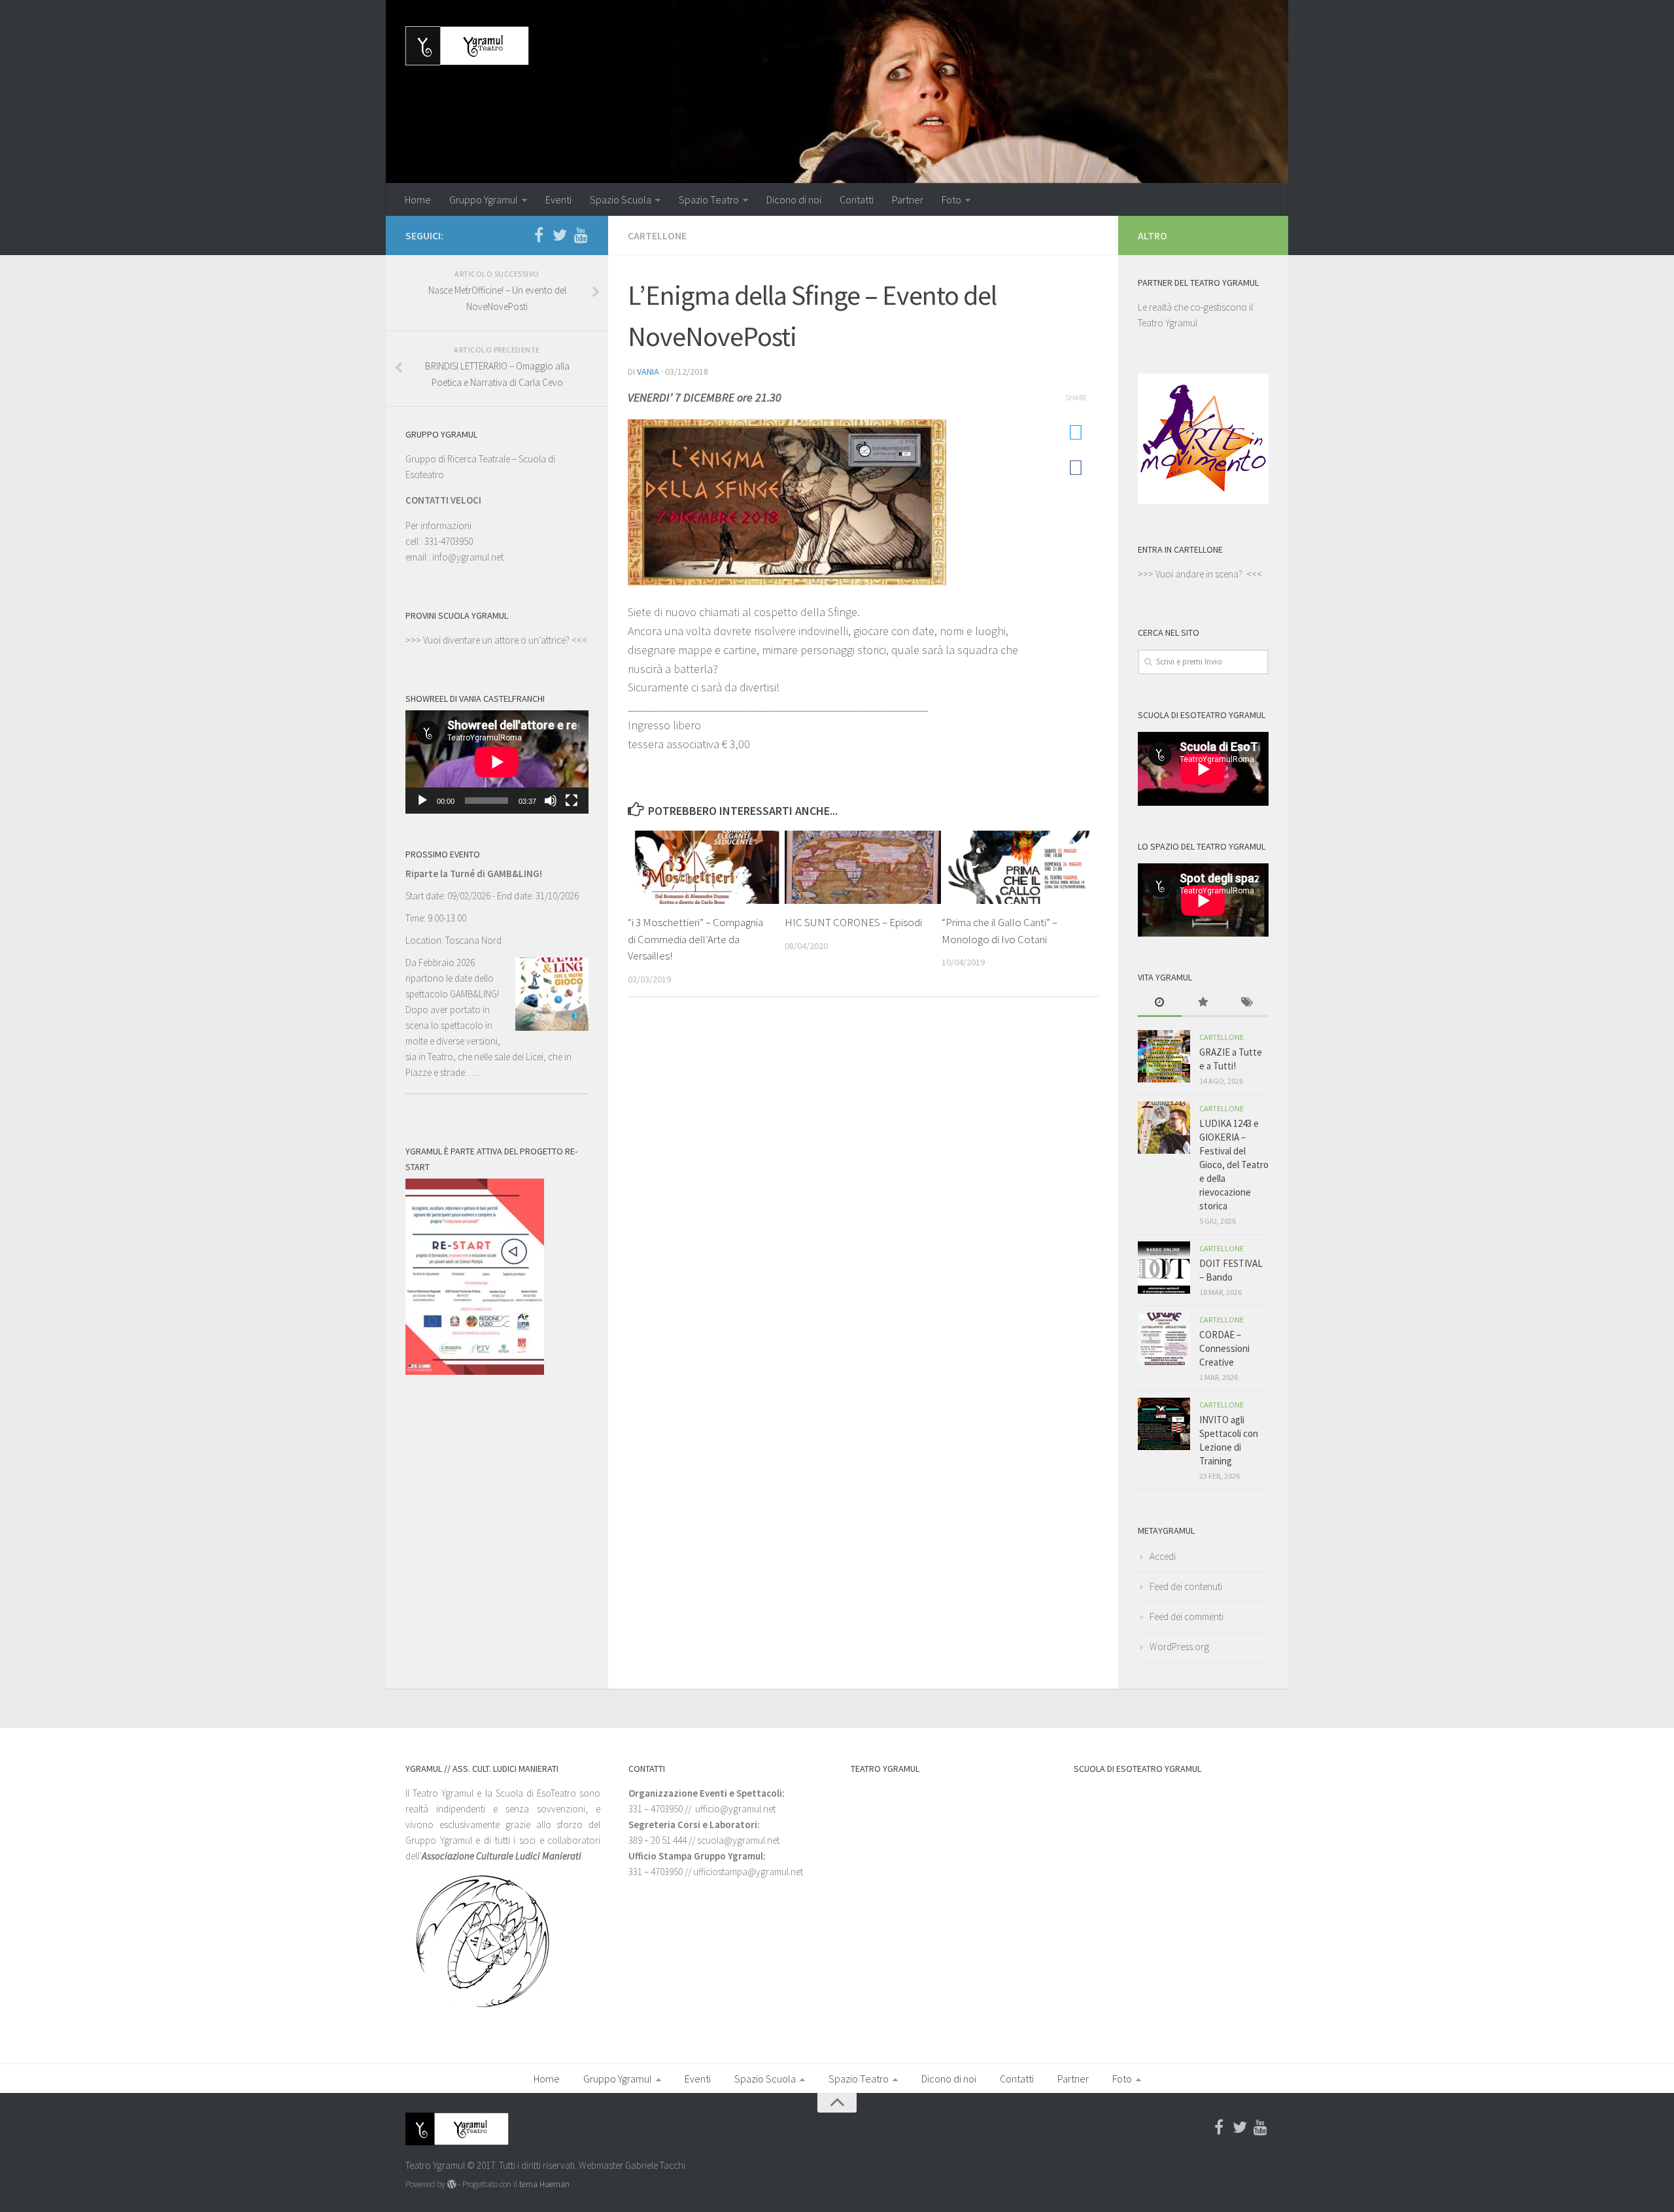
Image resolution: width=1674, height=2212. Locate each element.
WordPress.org (1179, 1647)
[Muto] (551, 801)
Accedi (1163, 1556)
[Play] (422, 801)
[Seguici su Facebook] (539, 235)
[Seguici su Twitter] (560, 235)
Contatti (857, 199)
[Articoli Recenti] (1160, 1003)
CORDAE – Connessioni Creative (1224, 1348)
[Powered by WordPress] (452, 2184)
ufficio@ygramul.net (735, 1809)
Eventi (558, 199)
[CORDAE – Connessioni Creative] (1164, 1339)
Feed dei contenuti (1186, 1586)
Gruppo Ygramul (484, 199)
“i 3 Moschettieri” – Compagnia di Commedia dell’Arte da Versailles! (695, 939)
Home (418, 199)
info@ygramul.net (468, 557)
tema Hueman (544, 2184)
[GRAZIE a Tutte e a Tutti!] (1164, 1056)
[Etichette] (1247, 1003)
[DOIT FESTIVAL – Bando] (1164, 1268)
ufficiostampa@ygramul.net (748, 1872)
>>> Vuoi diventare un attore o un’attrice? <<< (496, 640)
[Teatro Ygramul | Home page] (467, 46)
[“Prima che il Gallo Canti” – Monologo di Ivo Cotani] (1020, 867)
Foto (951, 199)
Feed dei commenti (1187, 1616)
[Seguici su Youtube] (581, 235)
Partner (908, 199)
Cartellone (657, 235)
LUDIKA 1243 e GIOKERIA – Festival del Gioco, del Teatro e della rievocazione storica (1234, 1165)
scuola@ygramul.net (738, 1840)
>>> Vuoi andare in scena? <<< (1200, 574)
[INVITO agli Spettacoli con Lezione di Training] (1164, 1424)
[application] (497, 762)
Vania (648, 372)
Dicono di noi (794, 199)
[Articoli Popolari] (1204, 1003)
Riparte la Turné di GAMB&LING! (474, 873)
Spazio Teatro (709, 199)
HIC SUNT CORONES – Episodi (853, 922)
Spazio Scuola (621, 199)
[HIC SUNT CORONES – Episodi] (863, 867)
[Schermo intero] (572, 801)
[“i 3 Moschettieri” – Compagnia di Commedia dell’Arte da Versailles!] (706, 867)
